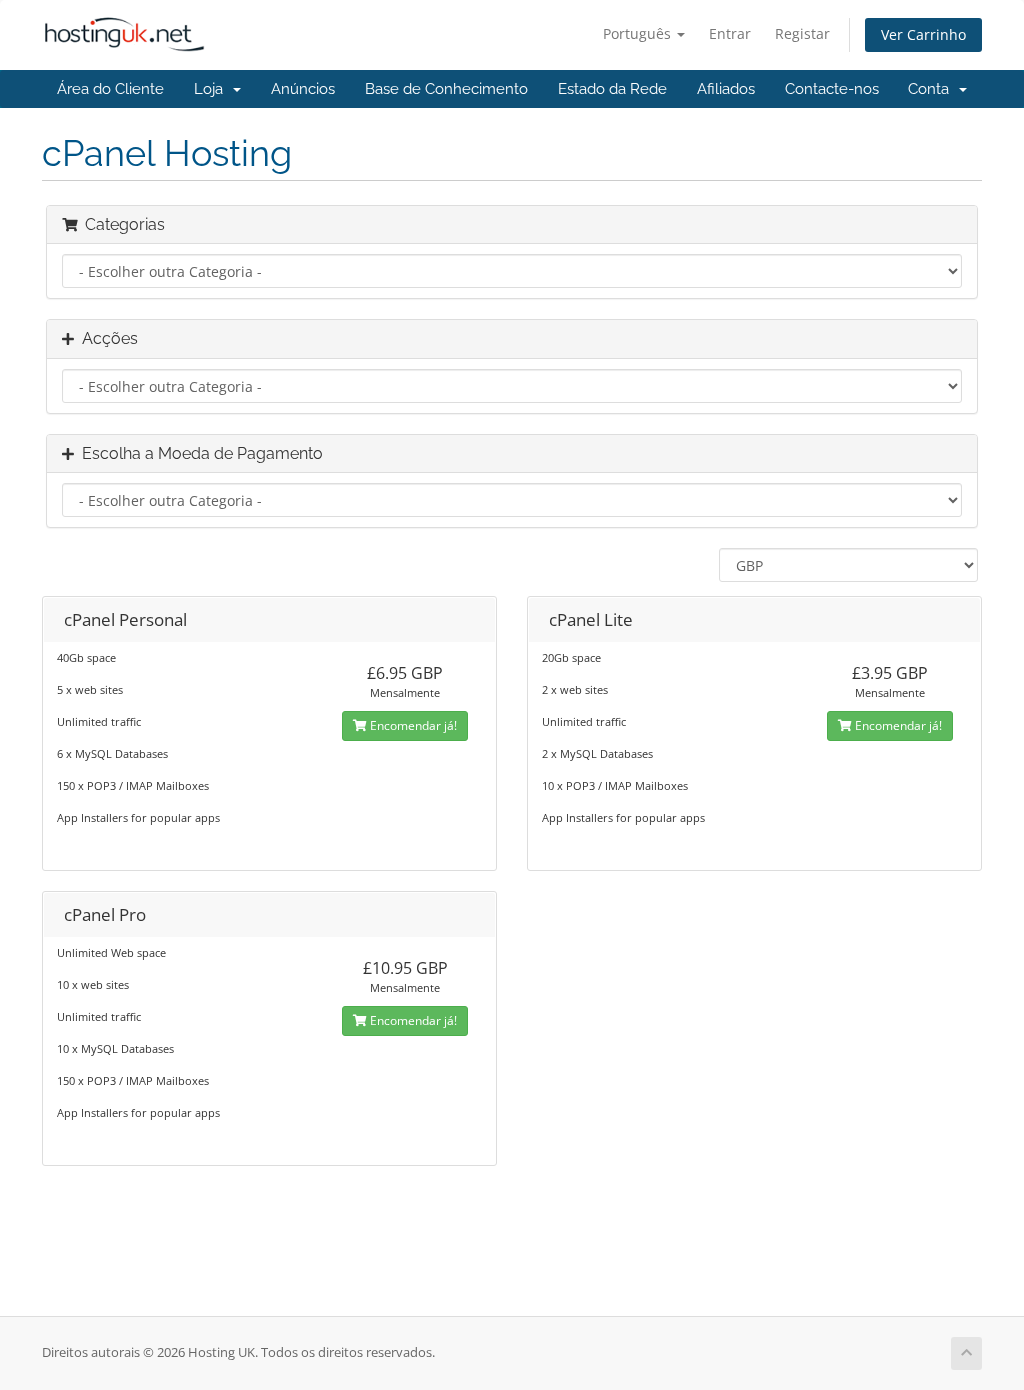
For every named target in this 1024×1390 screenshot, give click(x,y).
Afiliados (726, 89)
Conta (932, 89)
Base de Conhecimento (446, 89)
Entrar (730, 33)
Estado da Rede (612, 89)
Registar (802, 33)
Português (639, 33)
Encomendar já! (412, 725)
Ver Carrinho (923, 34)
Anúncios (303, 89)
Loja (212, 89)
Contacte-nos (832, 89)
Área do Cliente (110, 89)
